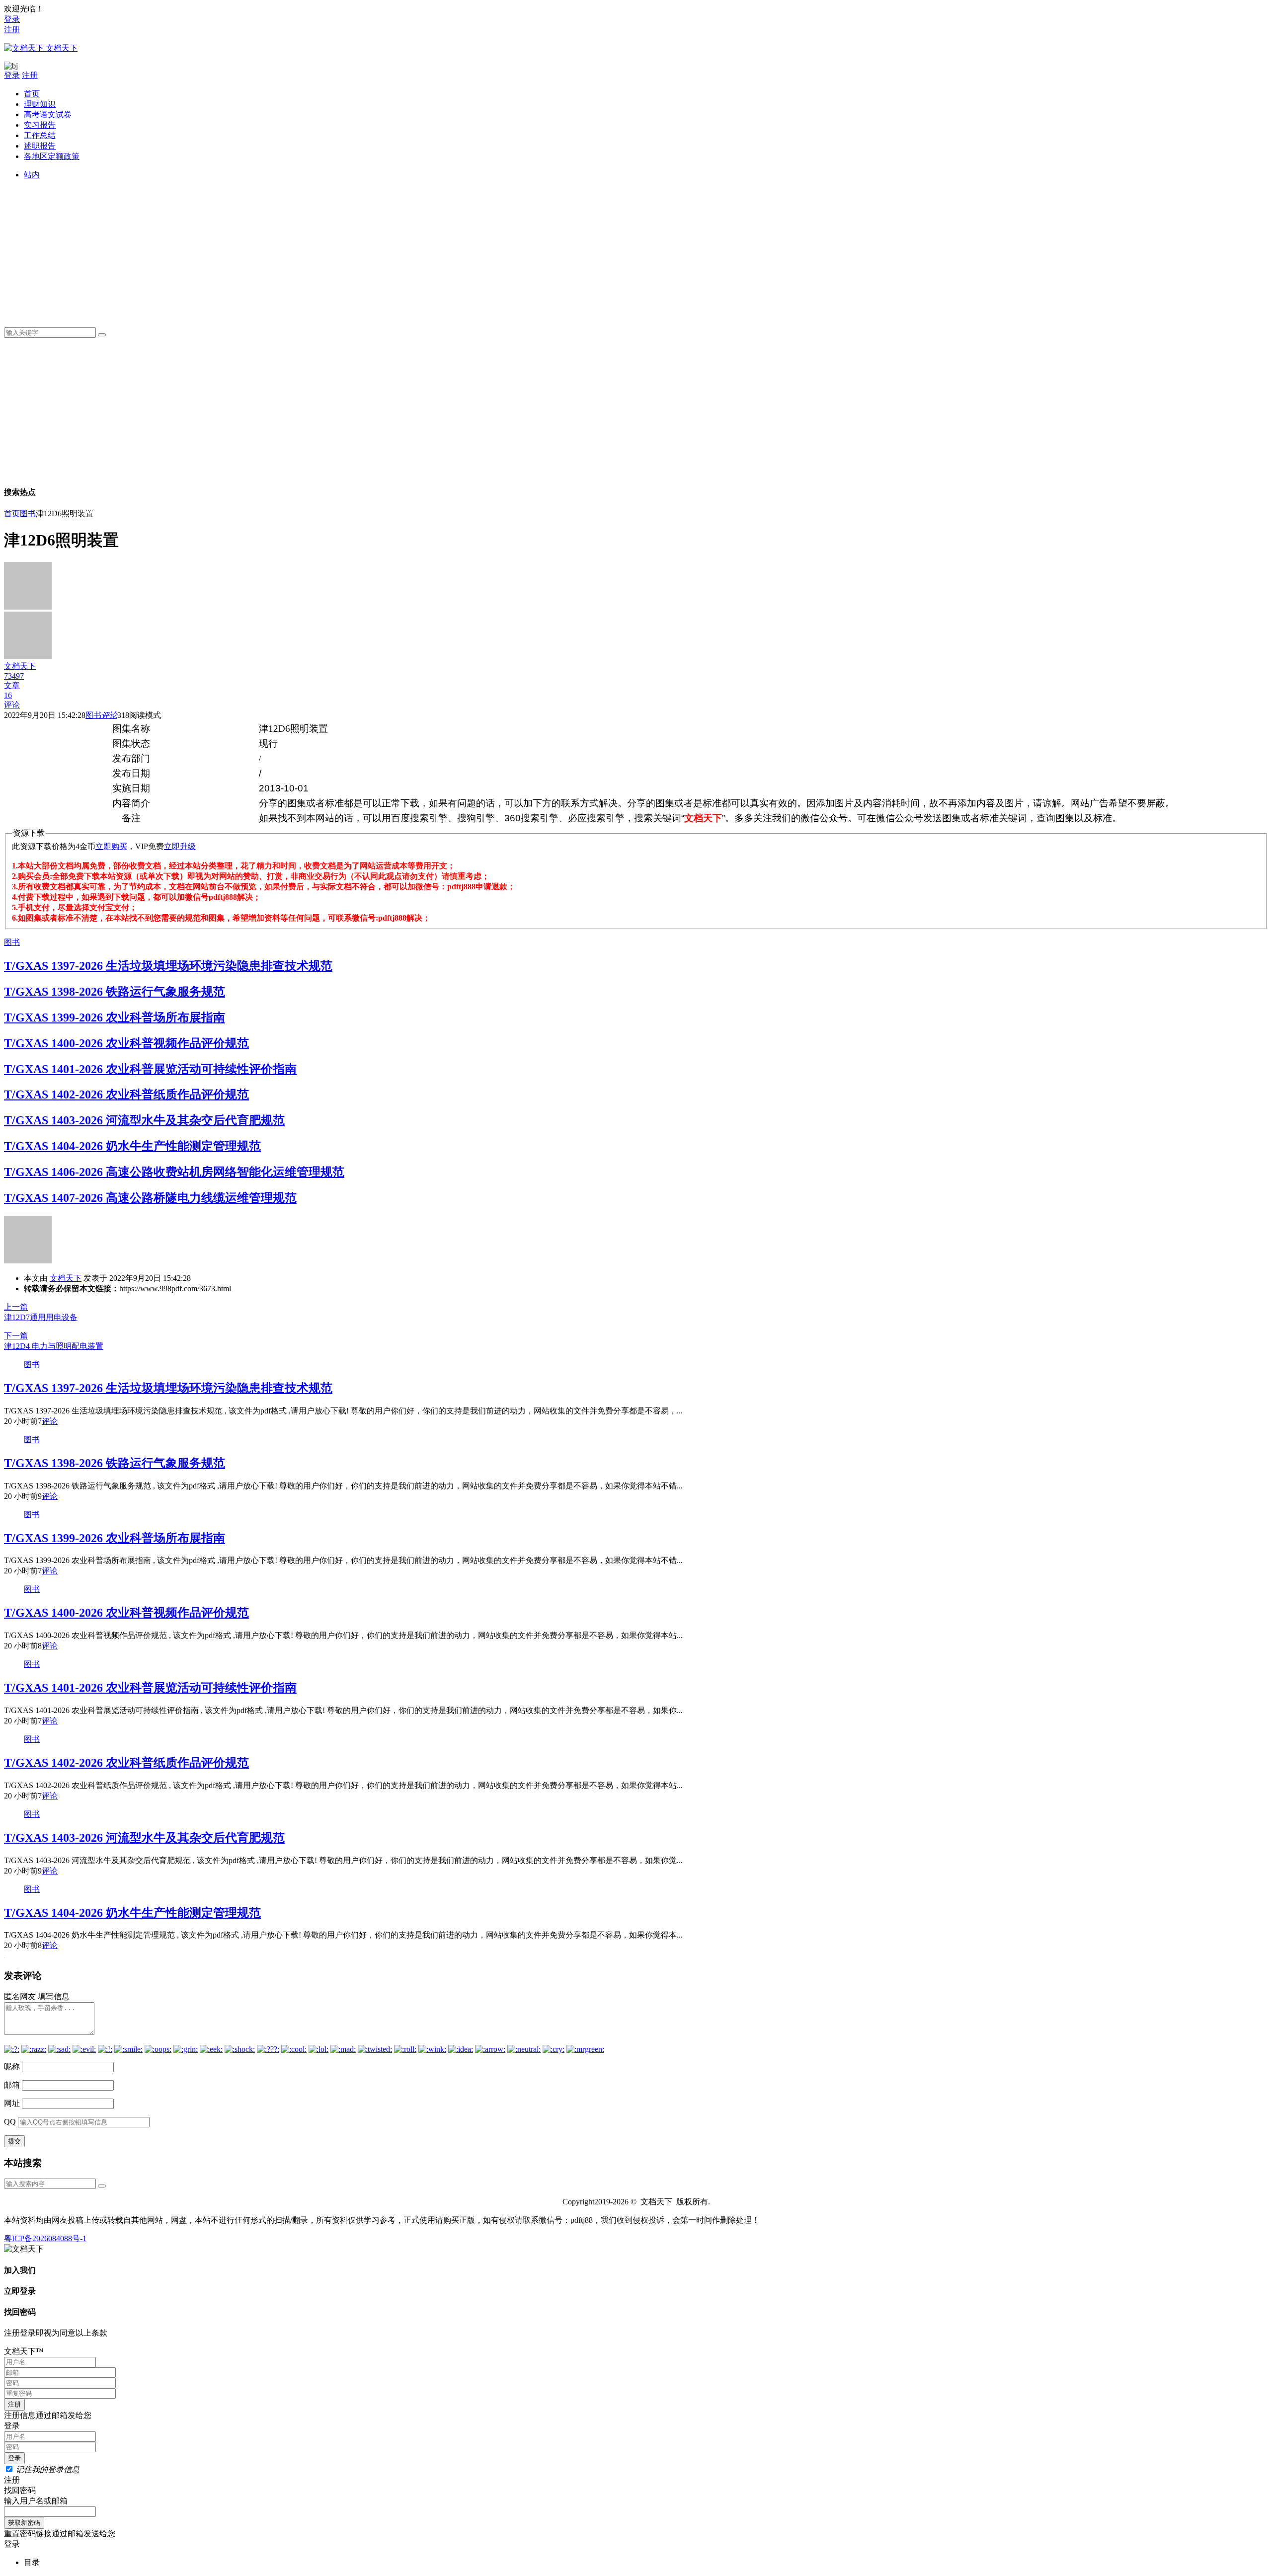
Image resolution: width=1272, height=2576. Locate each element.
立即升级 (180, 846)
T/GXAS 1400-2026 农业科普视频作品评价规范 (126, 1043)
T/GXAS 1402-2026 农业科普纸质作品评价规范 (126, 1094)
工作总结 (40, 135)
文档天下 (66, 1278)
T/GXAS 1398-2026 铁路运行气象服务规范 (115, 992)
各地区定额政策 (52, 156)
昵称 (12, 2067)
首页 (32, 94)
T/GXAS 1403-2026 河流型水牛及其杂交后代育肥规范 (144, 1120)
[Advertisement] (322, 250)
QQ (10, 2122)
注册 (12, 30)
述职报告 (40, 146)
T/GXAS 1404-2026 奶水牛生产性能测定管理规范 (132, 1146)
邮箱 (12, 2085)
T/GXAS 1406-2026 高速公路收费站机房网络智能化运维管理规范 (174, 1172)
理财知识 (40, 104)
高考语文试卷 (48, 115)
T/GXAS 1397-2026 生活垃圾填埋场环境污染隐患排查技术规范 (168, 966)
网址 (12, 2103)
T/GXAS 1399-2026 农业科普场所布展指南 (115, 1017)
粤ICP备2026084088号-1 (45, 2238)
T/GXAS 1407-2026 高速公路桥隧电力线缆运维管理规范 (150, 1198)
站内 (32, 175)
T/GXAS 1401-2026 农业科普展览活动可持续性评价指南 (150, 1069)
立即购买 (111, 846)
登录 (12, 19)
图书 (28, 513)
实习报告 (40, 125)
